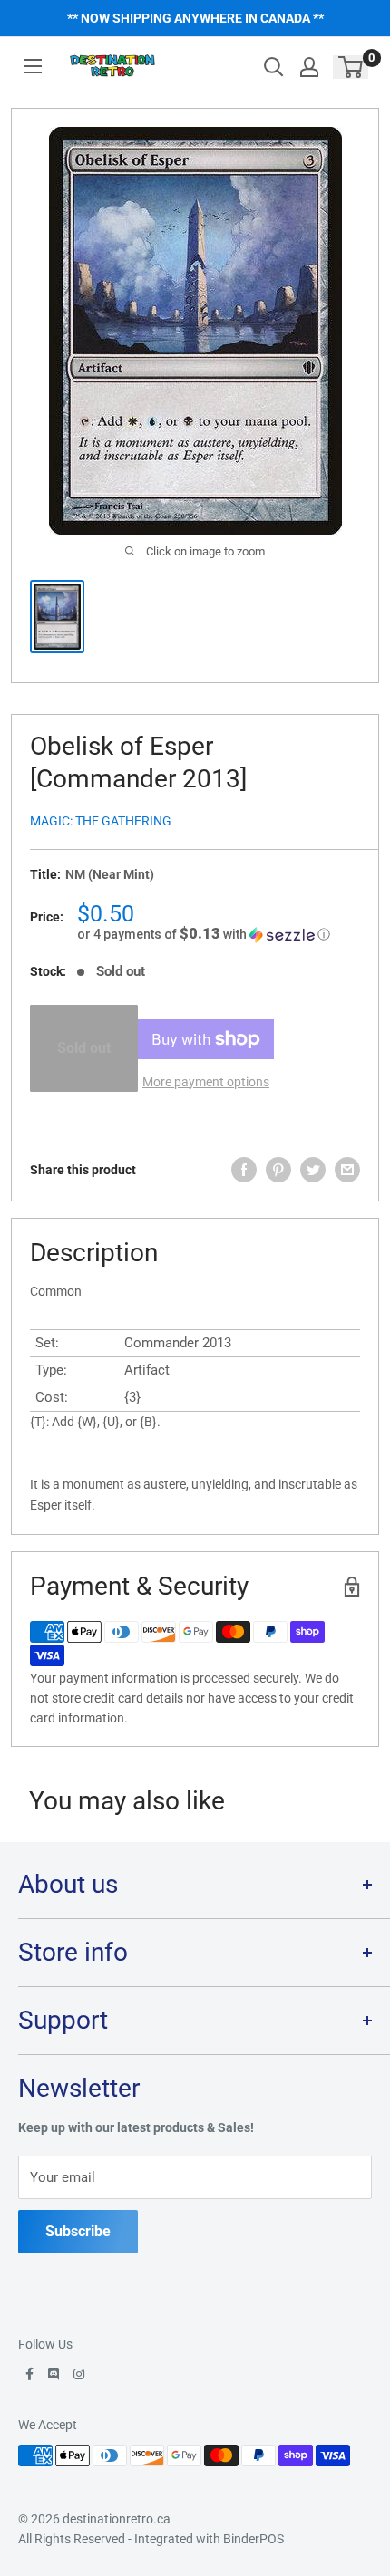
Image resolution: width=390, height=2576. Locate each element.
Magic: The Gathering (101, 821)
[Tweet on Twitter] (313, 1170)
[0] (351, 67)
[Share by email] (347, 1170)
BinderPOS (253, 2539)
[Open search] (274, 67)
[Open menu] (33, 66)
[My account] (309, 67)
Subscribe (78, 2231)
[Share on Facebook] (244, 1170)
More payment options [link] (206, 1082)
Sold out (84, 1048)
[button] (219, 934)
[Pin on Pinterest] (278, 1170)
